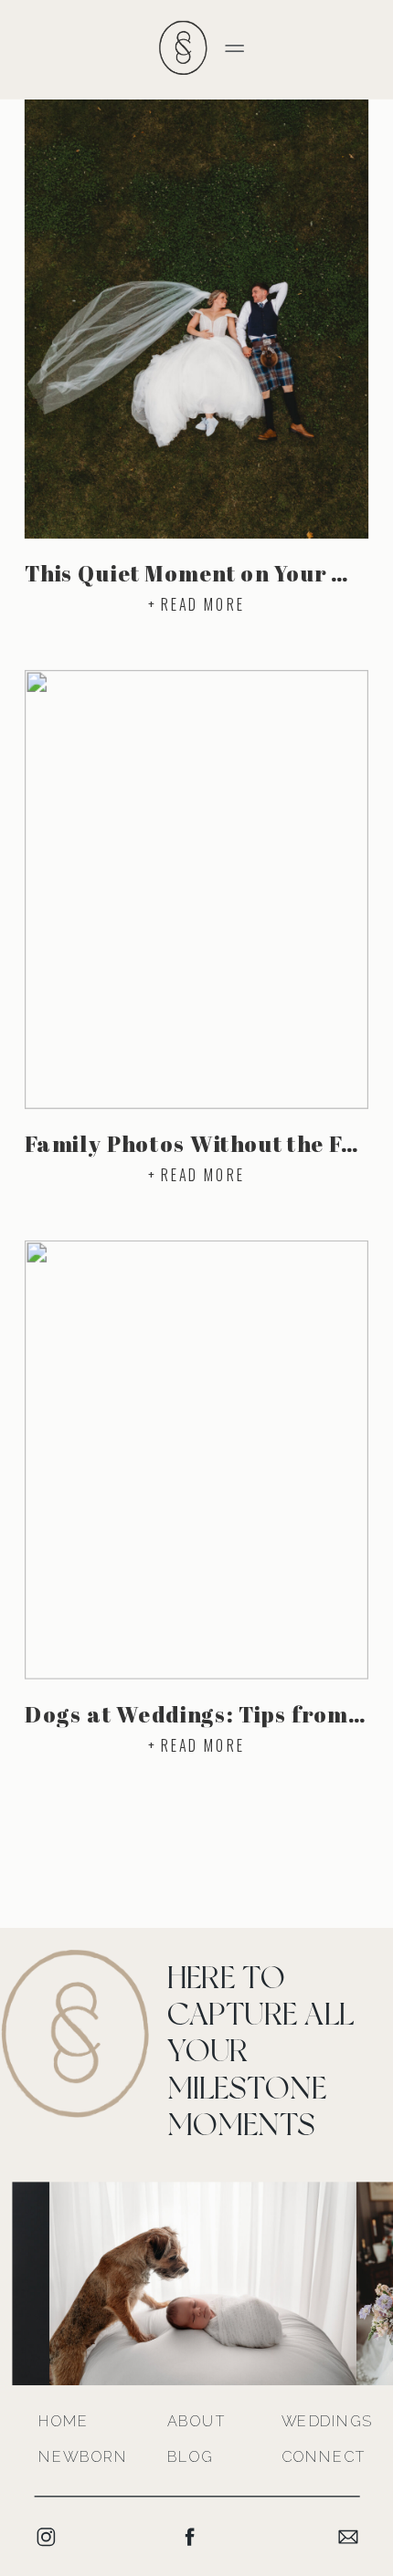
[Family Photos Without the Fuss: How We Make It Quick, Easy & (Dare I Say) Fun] (196, 890)
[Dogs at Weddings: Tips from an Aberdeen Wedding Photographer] (196, 1460)
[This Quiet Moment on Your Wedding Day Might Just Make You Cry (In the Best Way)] (196, 319)
